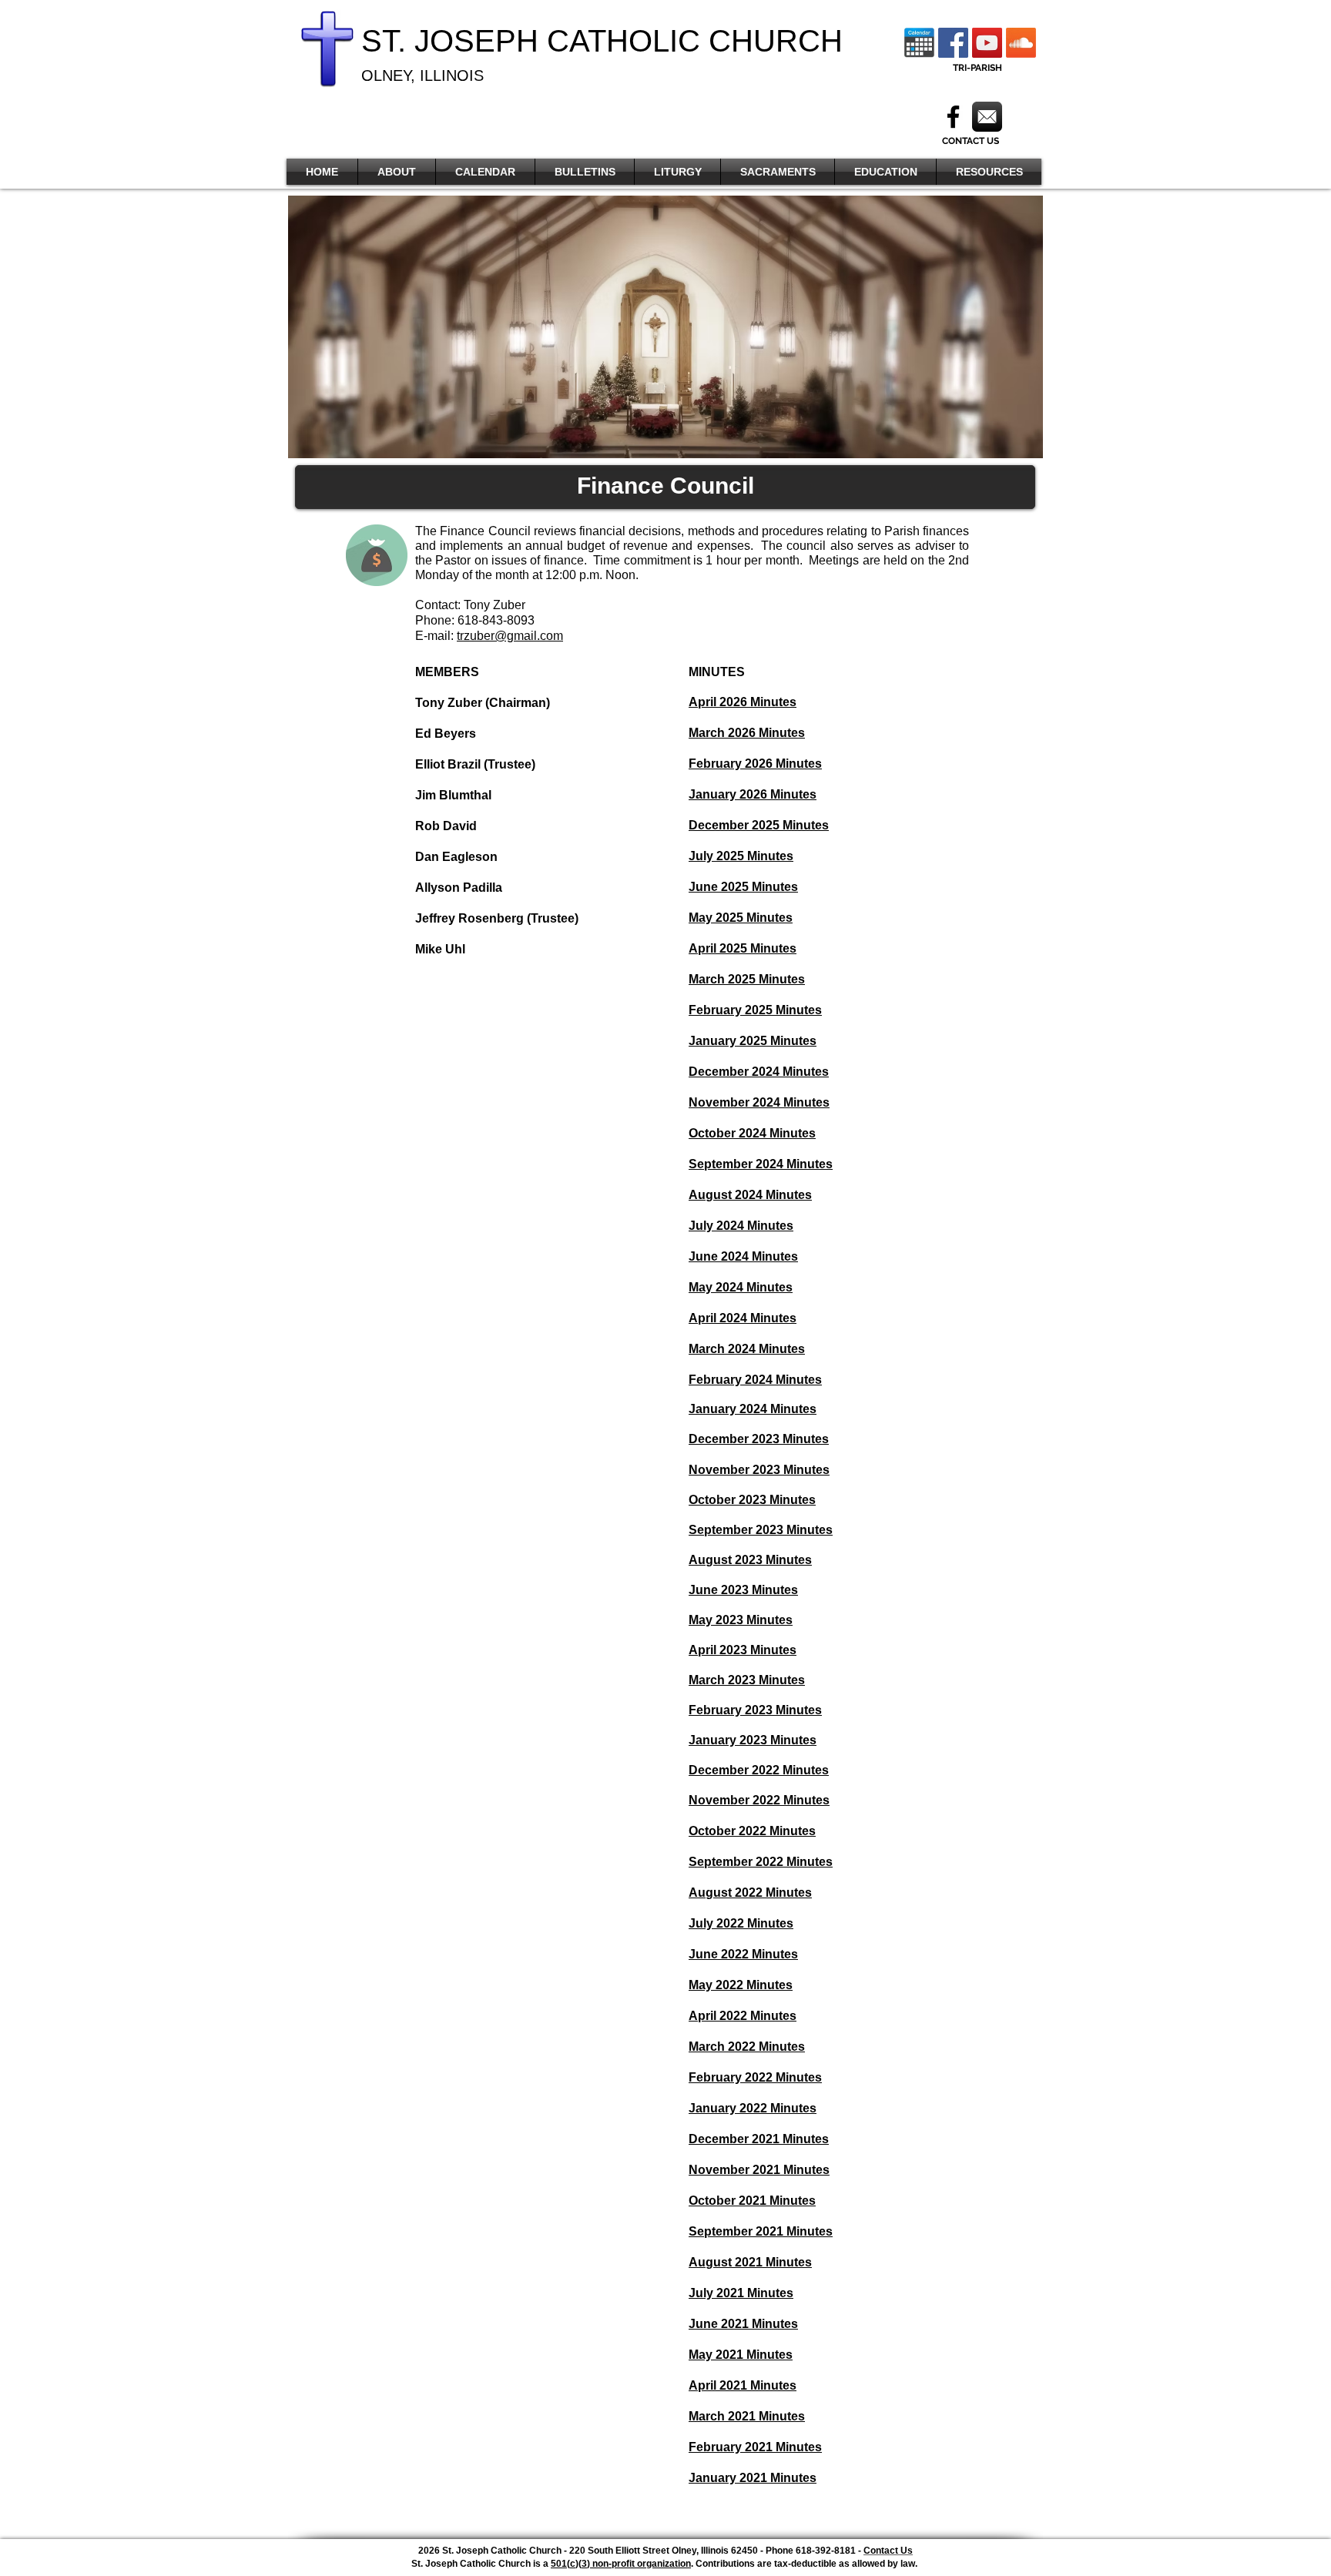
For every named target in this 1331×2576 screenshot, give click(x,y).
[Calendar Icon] (919, 43)
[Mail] (987, 117)
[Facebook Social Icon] (953, 43)
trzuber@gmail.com (510, 636)
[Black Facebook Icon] (953, 117)
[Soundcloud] (1021, 43)
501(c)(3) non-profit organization (621, 2564)
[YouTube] (987, 43)
